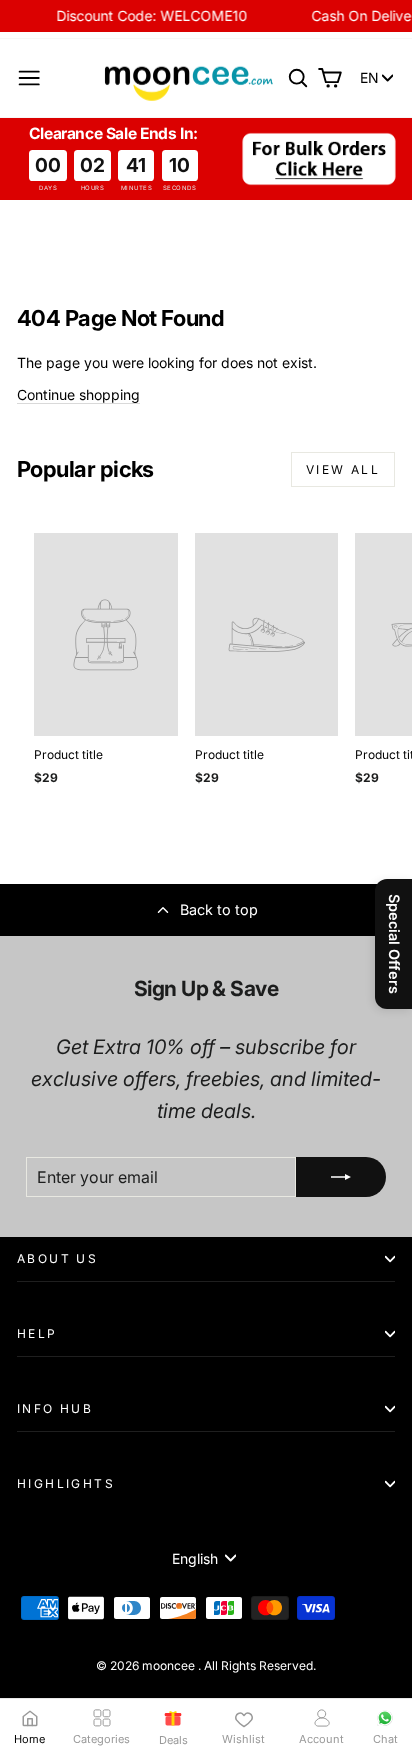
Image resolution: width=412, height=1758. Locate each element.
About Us (57, 1258)
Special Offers (394, 944)
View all (343, 469)
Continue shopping (78, 394)
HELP (37, 1333)
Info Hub (55, 1408)
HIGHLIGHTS (66, 1483)
